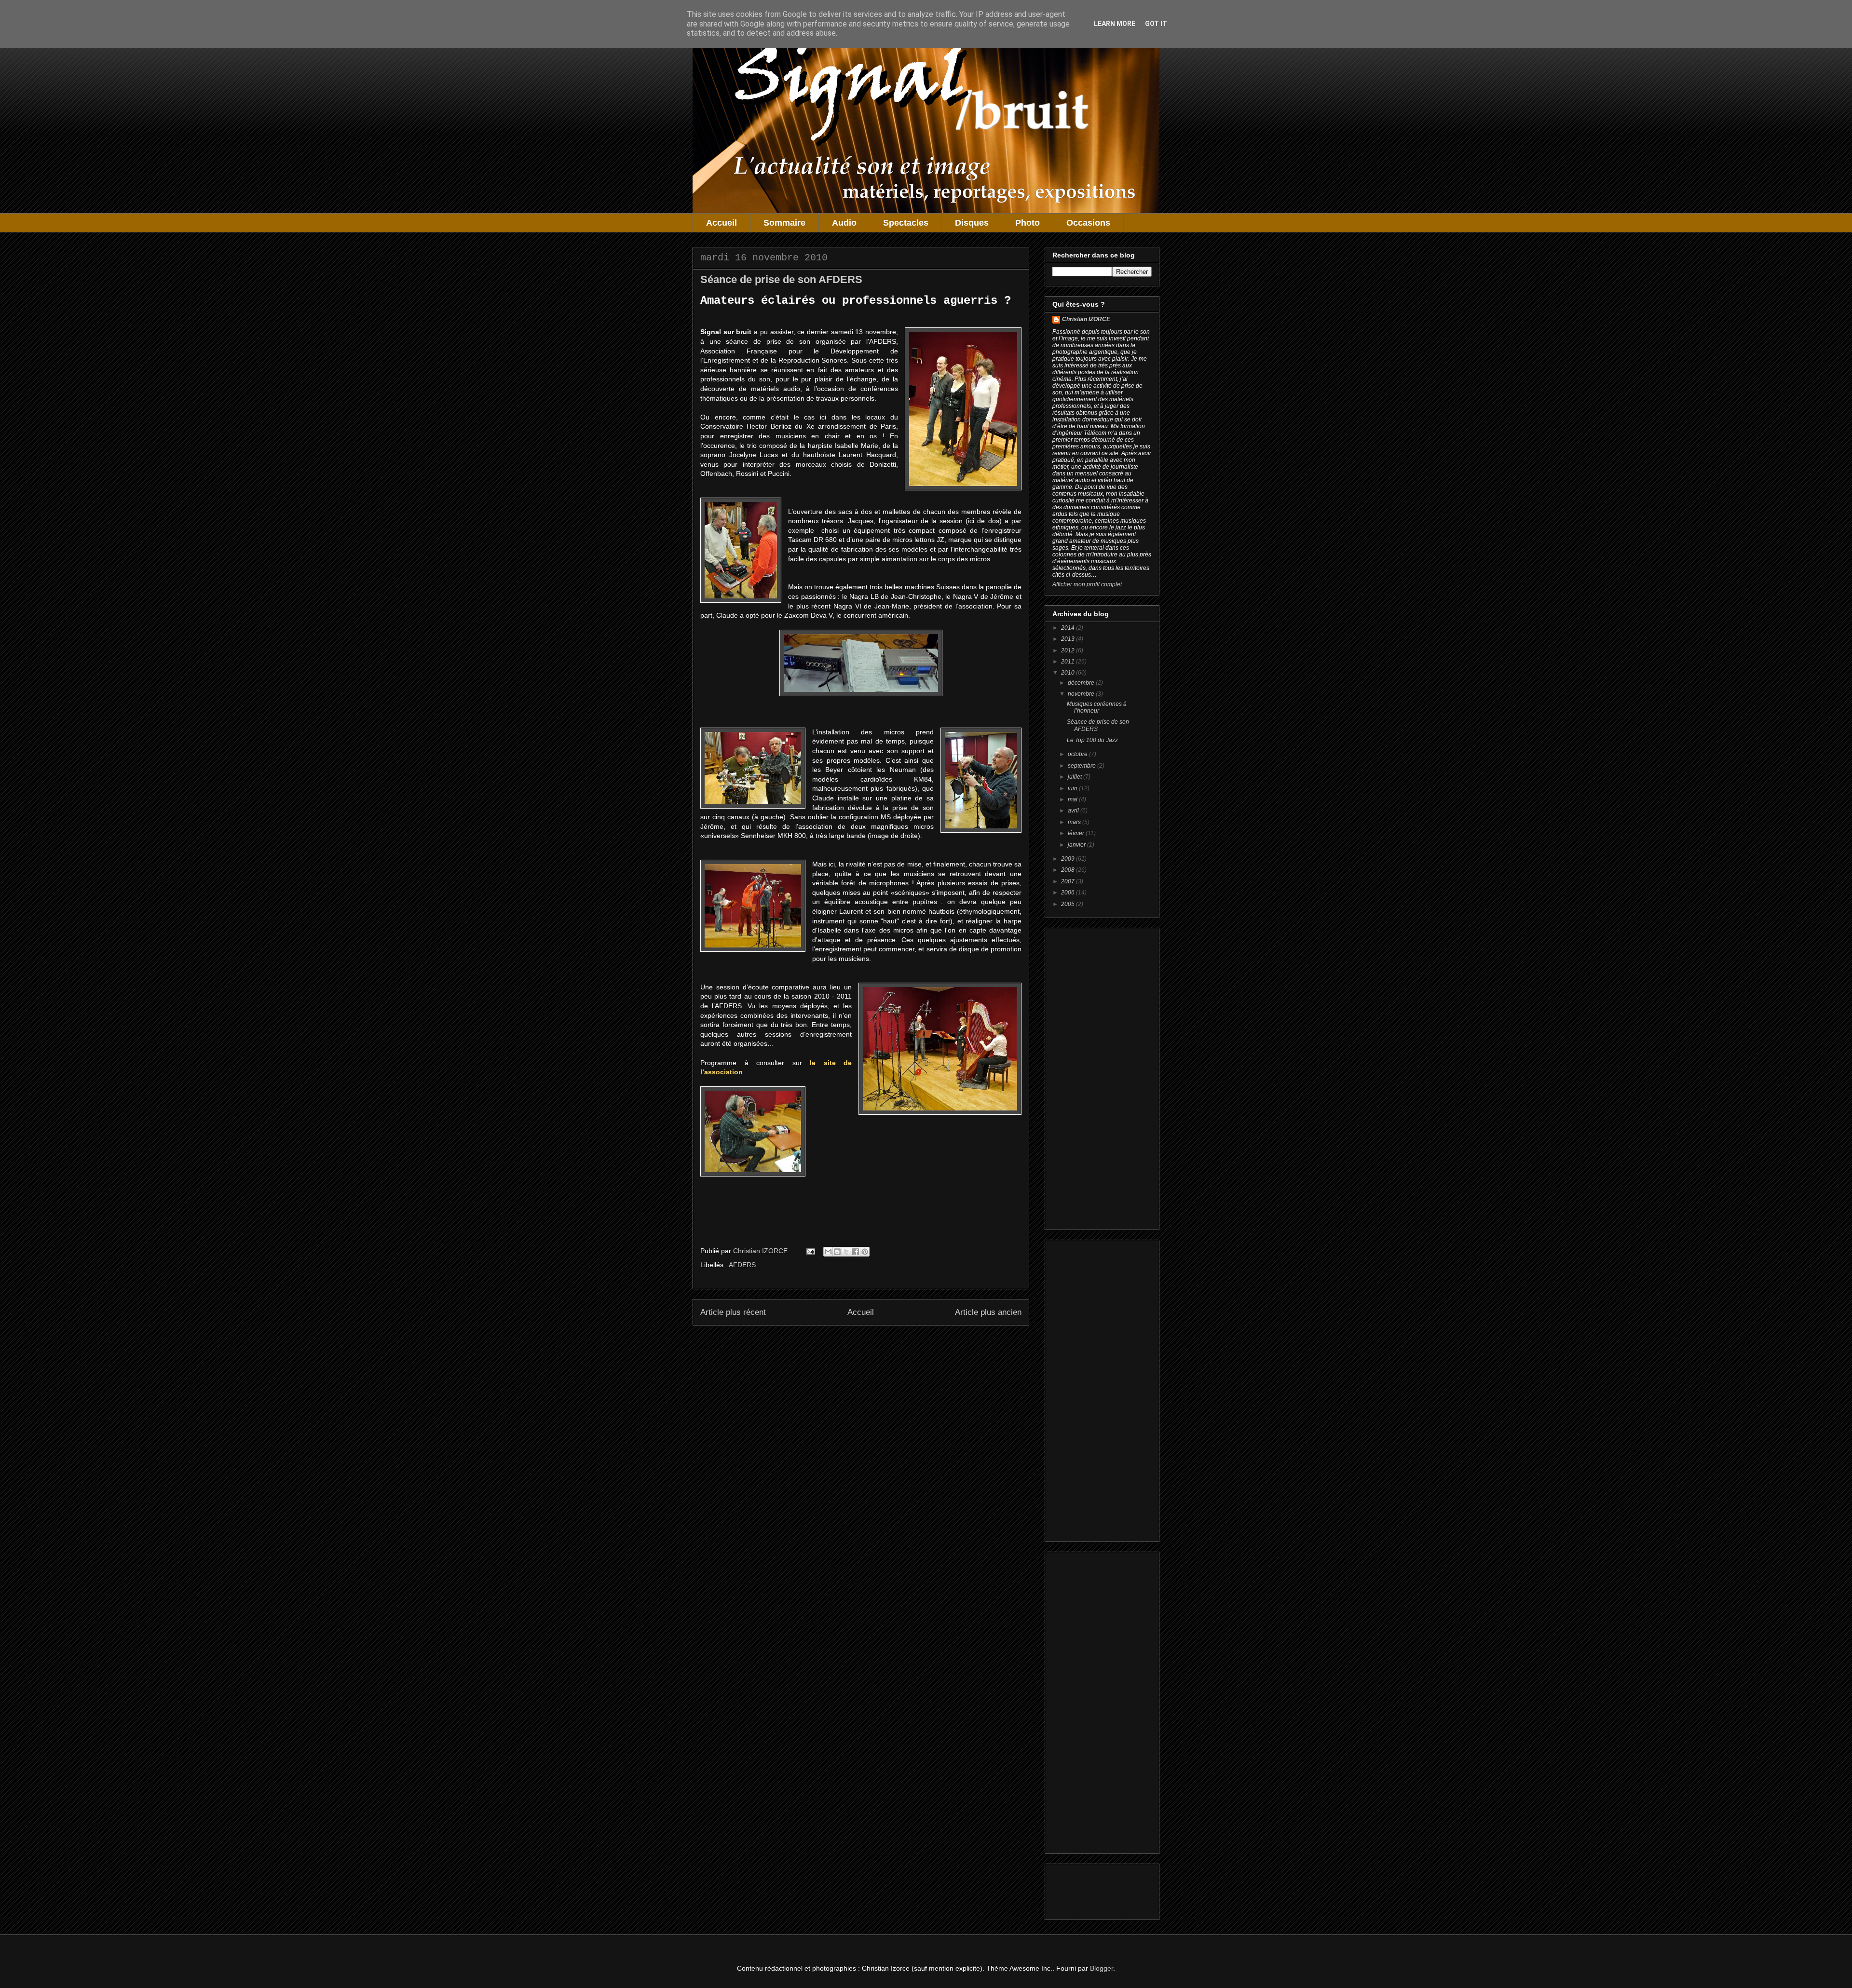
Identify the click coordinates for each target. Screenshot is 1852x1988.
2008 (1069, 870)
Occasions (1088, 223)
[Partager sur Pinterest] (865, 1252)
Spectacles (906, 223)
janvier (1077, 845)
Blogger (1102, 1968)
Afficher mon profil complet (1087, 584)
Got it (1156, 24)
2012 (1069, 650)
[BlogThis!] (837, 1252)
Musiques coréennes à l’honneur (1097, 707)
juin (1073, 788)
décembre (1082, 683)
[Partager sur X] (846, 1252)
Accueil (722, 223)
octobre (1078, 754)
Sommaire (784, 223)
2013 (1069, 639)
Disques (972, 223)
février (1077, 833)
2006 (1069, 893)
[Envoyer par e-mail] (828, 1252)
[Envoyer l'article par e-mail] (810, 1251)
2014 (1069, 628)
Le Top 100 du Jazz (1092, 740)
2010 (1069, 673)
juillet (1076, 777)
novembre (1082, 694)
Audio (844, 223)
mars (1075, 822)
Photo (1028, 223)
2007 (1069, 881)
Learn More (1115, 24)
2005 (1069, 904)
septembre (1083, 766)
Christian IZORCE (1086, 319)
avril (1074, 811)
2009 (1069, 859)
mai (1073, 799)
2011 (1069, 662)
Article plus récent (733, 1312)
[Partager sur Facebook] (856, 1252)
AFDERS (742, 1265)
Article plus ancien (988, 1312)
